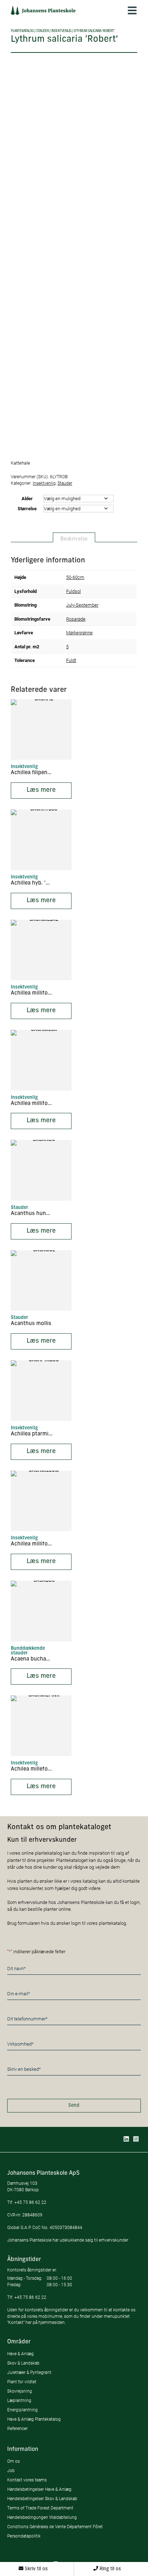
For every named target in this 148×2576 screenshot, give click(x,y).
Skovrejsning (20, 2391)
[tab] (74, 538)
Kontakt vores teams (27, 2480)
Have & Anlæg (20, 2354)
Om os (13, 2461)
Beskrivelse (74, 539)
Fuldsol (73, 591)
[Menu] (132, 10)
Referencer (17, 2428)
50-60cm (75, 577)
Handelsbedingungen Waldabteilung (42, 2517)
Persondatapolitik (24, 2536)
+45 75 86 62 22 (30, 2202)
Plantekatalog (22, 31)
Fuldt (71, 660)
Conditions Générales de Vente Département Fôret (55, 2527)
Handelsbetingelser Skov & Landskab (42, 2499)
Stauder (42, 31)
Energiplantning (22, 2410)
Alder (27, 498)
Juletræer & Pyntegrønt (29, 2372)
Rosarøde (76, 619)
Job (11, 2470)
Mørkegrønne (79, 632)
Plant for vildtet (22, 2382)
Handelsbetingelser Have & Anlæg (39, 2489)
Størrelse (27, 508)
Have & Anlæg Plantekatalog (34, 2419)
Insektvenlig (61, 31)
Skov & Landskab (23, 2363)
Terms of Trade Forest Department (40, 2508)
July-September (82, 605)
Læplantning (19, 2400)
